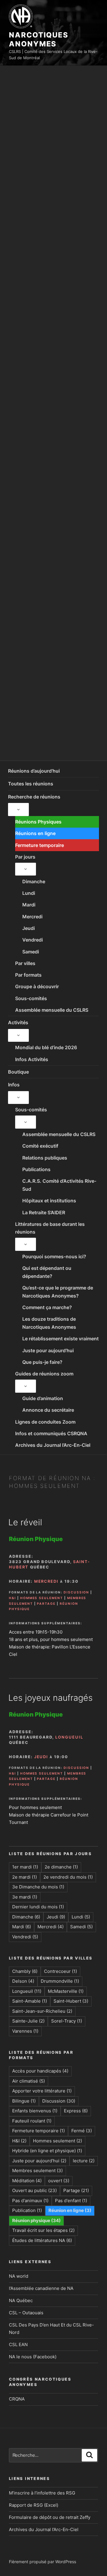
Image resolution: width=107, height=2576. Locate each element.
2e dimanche (61, 1867)
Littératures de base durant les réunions (50, 1228)
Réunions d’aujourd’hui (34, 771)
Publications (36, 1169)
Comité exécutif (40, 1146)
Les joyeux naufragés (51, 1698)
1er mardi (25, 1867)
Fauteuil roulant (32, 2121)
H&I (12, 1598)
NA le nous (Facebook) (33, 2357)
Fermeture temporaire (40, 845)
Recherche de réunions (34, 797)
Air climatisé (29, 2081)
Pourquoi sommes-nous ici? (54, 1256)
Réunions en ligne (35, 833)
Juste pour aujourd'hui (39, 2161)
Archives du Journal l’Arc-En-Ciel (53, 1445)
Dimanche (34, 881)
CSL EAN (18, 2344)
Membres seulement (37, 2171)
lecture (84, 2161)
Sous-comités (31, 998)
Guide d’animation (43, 1398)
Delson (23, 1981)
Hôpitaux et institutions (49, 1201)
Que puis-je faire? (42, 1362)
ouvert (59, 2181)
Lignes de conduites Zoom (45, 1422)
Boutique (18, 1072)
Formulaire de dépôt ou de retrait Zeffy (50, 2517)
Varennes (25, 2031)
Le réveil (25, 1522)
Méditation (27, 2181)
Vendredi (33, 940)
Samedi (31, 952)
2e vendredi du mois (68, 1877)
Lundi (29, 893)
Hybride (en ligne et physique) (47, 2151)
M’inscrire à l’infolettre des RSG (42, 2493)
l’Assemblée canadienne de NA (41, 2288)
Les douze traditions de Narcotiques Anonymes (49, 1323)
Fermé (82, 2131)
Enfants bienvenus (35, 2111)
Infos (14, 1085)
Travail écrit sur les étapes (43, 2230)
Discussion (77, 1592)
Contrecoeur (60, 1971)
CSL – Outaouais (26, 2313)
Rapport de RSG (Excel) (34, 2505)
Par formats (28, 975)
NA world (19, 2276)
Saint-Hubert (71, 2001)
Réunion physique (36, 2220)
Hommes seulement (42, 1598)
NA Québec (21, 2300)
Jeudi (29, 928)
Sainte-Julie (28, 2021)
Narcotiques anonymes (39, 39)
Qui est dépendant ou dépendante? (47, 1272)
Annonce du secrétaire (48, 1410)
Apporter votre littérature (42, 2091)
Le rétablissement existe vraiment (60, 1339)
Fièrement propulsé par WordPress (43, 2562)
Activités (18, 1022)
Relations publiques (45, 1158)
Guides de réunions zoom (44, 1374)
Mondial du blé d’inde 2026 (46, 1047)
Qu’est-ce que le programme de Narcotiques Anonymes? (58, 1292)
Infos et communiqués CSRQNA (51, 1433)
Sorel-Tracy (67, 2021)
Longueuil (69, 1737)
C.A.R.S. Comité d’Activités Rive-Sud (59, 1185)
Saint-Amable (30, 2001)
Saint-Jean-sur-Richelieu (42, 2011)
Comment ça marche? (47, 1307)
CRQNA (17, 2399)
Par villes (25, 963)
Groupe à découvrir (37, 986)
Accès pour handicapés (40, 2071)
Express (76, 2111)
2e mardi (25, 1877)
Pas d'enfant (71, 2201)
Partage (46, 1604)
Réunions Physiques (38, 822)
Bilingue (24, 2101)
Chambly (25, 1971)
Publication (27, 2210)
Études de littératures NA (42, 2240)
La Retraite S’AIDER (44, 1212)
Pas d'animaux (30, 2201)
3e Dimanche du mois (38, 1887)
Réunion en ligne (70, 2210)
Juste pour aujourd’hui (48, 1350)
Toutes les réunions (31, 784)
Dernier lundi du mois (38, 1907)
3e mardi (25, 1897)
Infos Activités (32, 1059)
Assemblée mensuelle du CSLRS (52, 1010)
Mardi (29, 905)
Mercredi (32, 917)
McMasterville (66, 1991)
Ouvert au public (34, 2190)
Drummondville (60, 1981)
